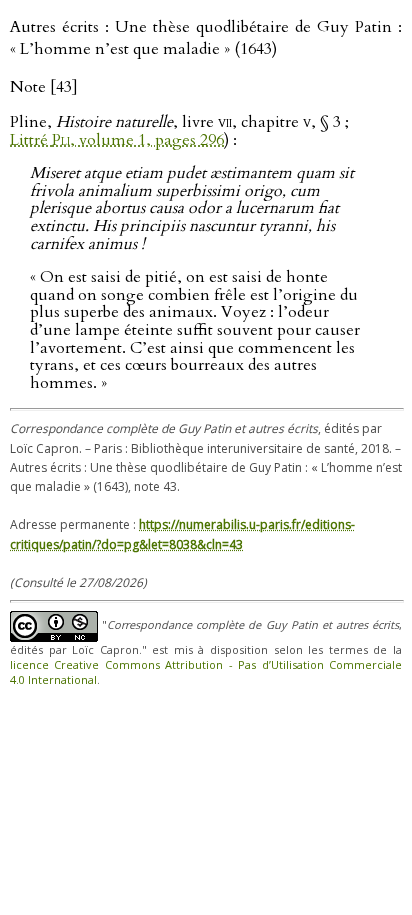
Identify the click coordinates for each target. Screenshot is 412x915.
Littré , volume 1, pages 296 (117, 140)
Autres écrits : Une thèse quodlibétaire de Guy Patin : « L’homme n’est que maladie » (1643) (206, 38)
